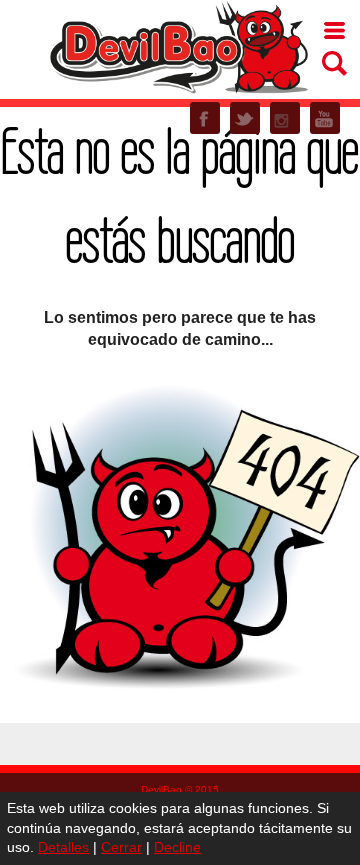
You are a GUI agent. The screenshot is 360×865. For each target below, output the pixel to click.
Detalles (63, 847)
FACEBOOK (205, 118)
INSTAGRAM (285, 118)
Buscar (334, 63)
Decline (177, 847)
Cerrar (121, 847)
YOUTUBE (325, 118)
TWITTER (245, 118)
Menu (334, 30)
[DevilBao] (178, 45)
